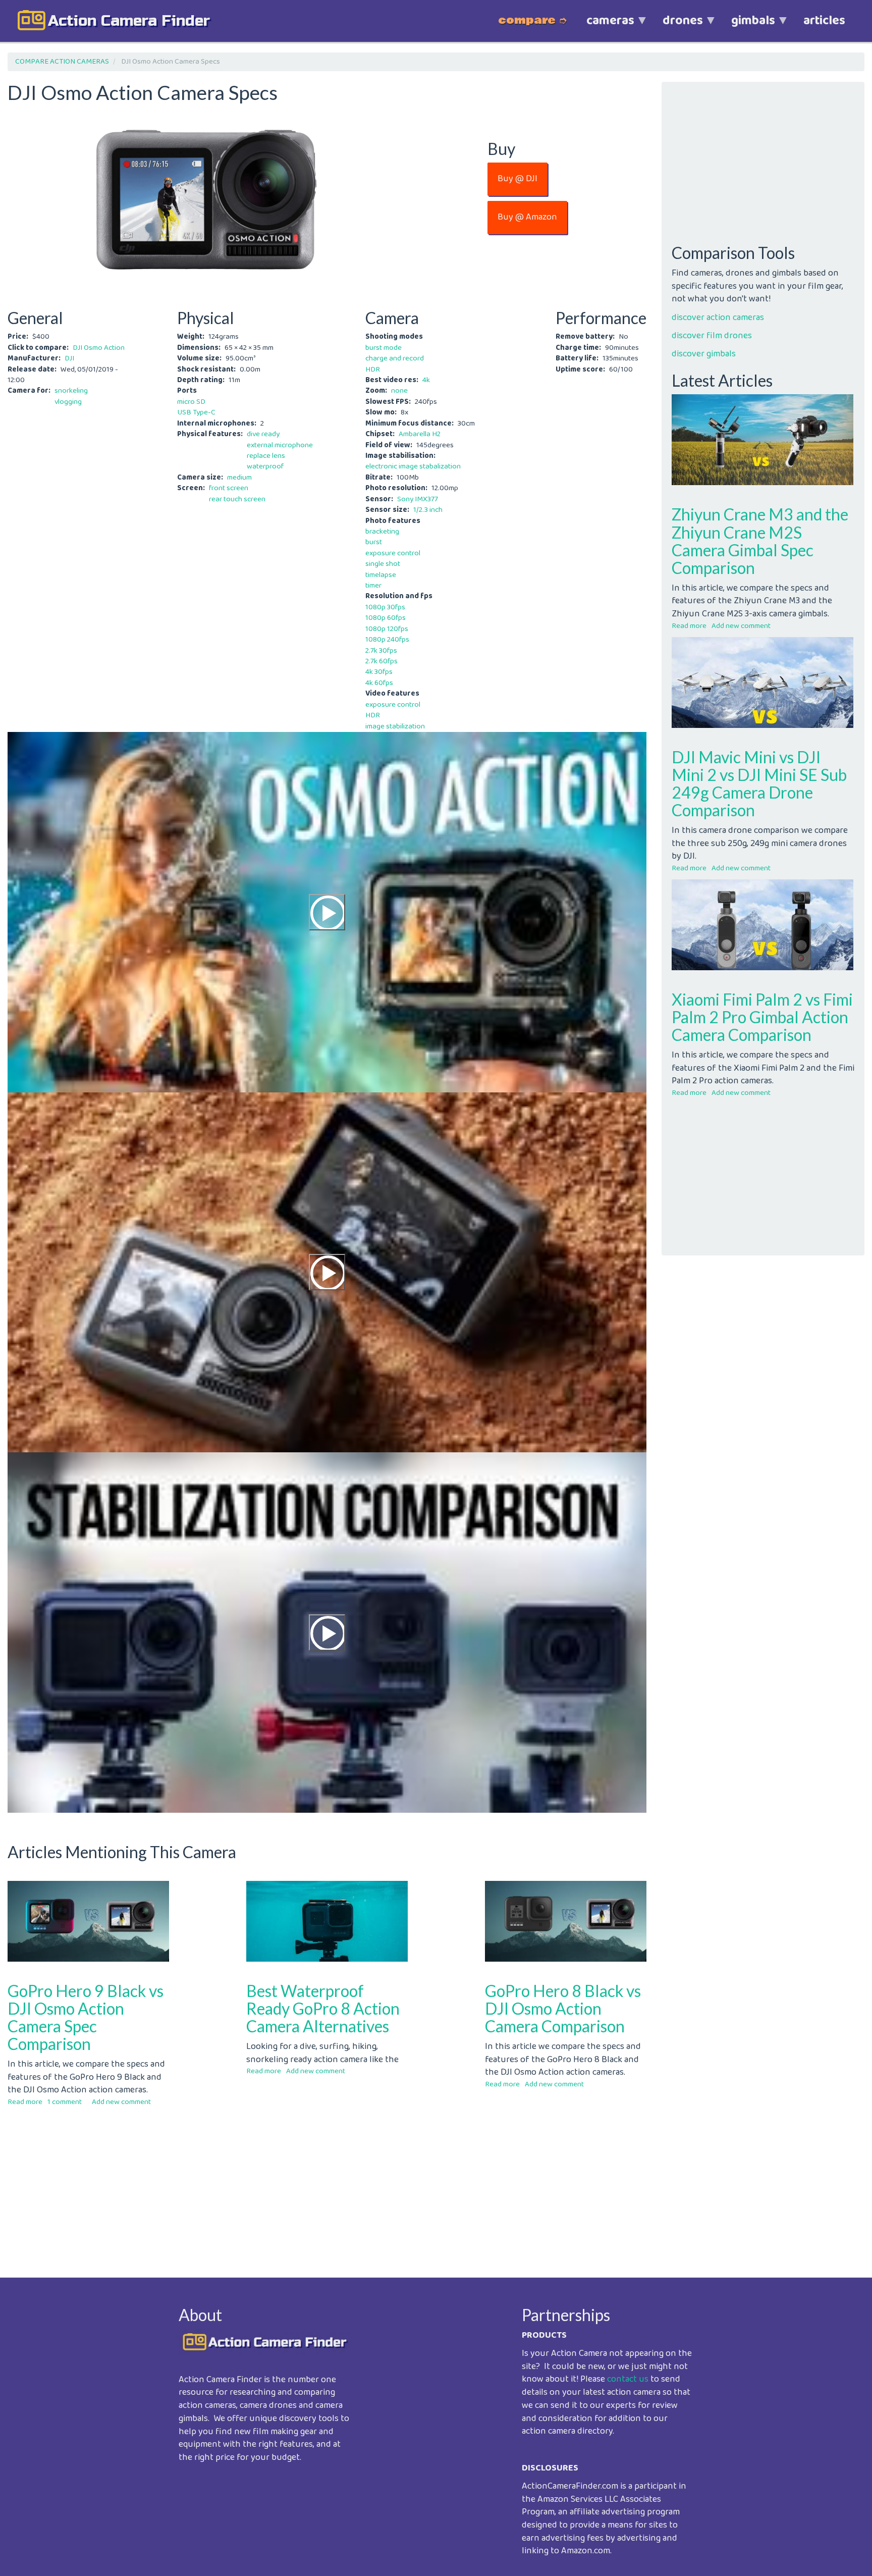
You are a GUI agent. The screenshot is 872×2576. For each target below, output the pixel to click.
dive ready (263, 434)
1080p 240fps (387, 640)
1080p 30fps (385, 607)
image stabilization (395, 726)
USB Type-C (196, 412)
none (399, 391)
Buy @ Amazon (527, 217)
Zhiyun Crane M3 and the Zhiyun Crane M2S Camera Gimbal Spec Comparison (760, 541)
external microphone (280, 445)
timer (373, 586)
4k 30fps (379, 672)
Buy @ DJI (517, 179)
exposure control (393, 553)
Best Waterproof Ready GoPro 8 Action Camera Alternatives (323, 2008)
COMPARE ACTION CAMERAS (62, 62)
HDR (373, 370)
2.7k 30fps (381, 651)
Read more (25, 2102)
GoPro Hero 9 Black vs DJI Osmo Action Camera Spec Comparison (86, 2017)
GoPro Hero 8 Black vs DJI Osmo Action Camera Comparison (563, 2008)
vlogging (68, 402)
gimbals (746, 26)
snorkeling (71, 391)
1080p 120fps (387, 629)
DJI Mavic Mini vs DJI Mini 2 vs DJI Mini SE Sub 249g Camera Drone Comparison (759, 784)
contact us (628, 2379)
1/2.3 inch (428, 510)
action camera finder (129, 21)
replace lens (266, 456)
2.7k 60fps (381, 661)
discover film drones (712, 336)
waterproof (265, 466)
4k (426, 380)
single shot (383, 564)
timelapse (381, 575)
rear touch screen (237, 499)
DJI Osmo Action (99, 348)
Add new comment (121, 2102)
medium (239, 478)
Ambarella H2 (420, 434)
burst (374, 542)
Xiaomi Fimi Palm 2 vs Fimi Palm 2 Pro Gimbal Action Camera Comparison (762, 1017)
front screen (229, 488)
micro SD (191, 402)
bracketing (382, 532)
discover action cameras (718, 318)
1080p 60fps (386, 618)
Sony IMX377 (418, 499)
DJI (69, 358)
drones (676, 26)
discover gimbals (704, 354)
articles (824, 21)
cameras (603, 26)
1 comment (65, 2102)
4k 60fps (379, 683)
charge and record (395, 358)
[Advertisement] (310, 2184)
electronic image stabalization (413, 466)
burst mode (384, 348)
